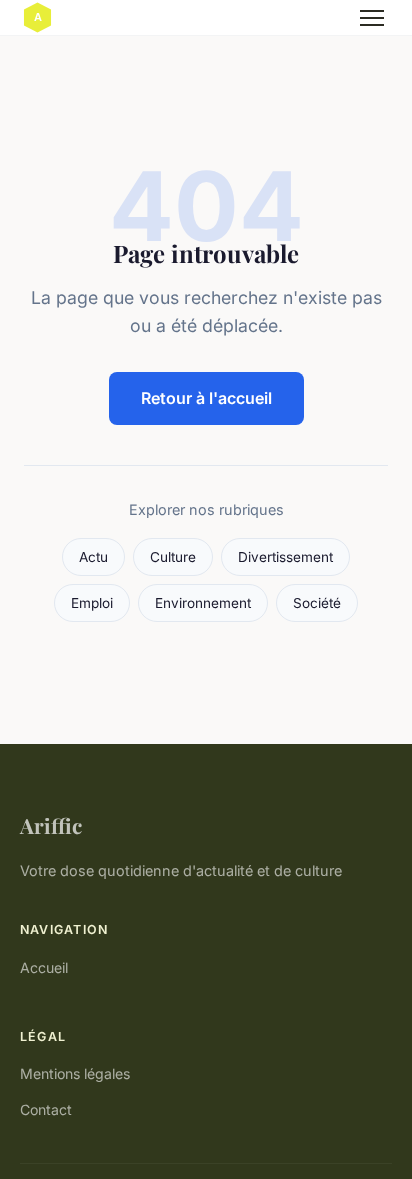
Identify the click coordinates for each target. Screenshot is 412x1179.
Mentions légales (75, 1073)
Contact (46, 1109)
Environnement (203, 603)
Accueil (44, 967)
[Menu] (372, 18)
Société (317, 603)
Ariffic (51, 825)
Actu (93, 557)
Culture (173, 557)
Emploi (92, 603)
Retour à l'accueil (206, 398)
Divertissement (285, 557)
